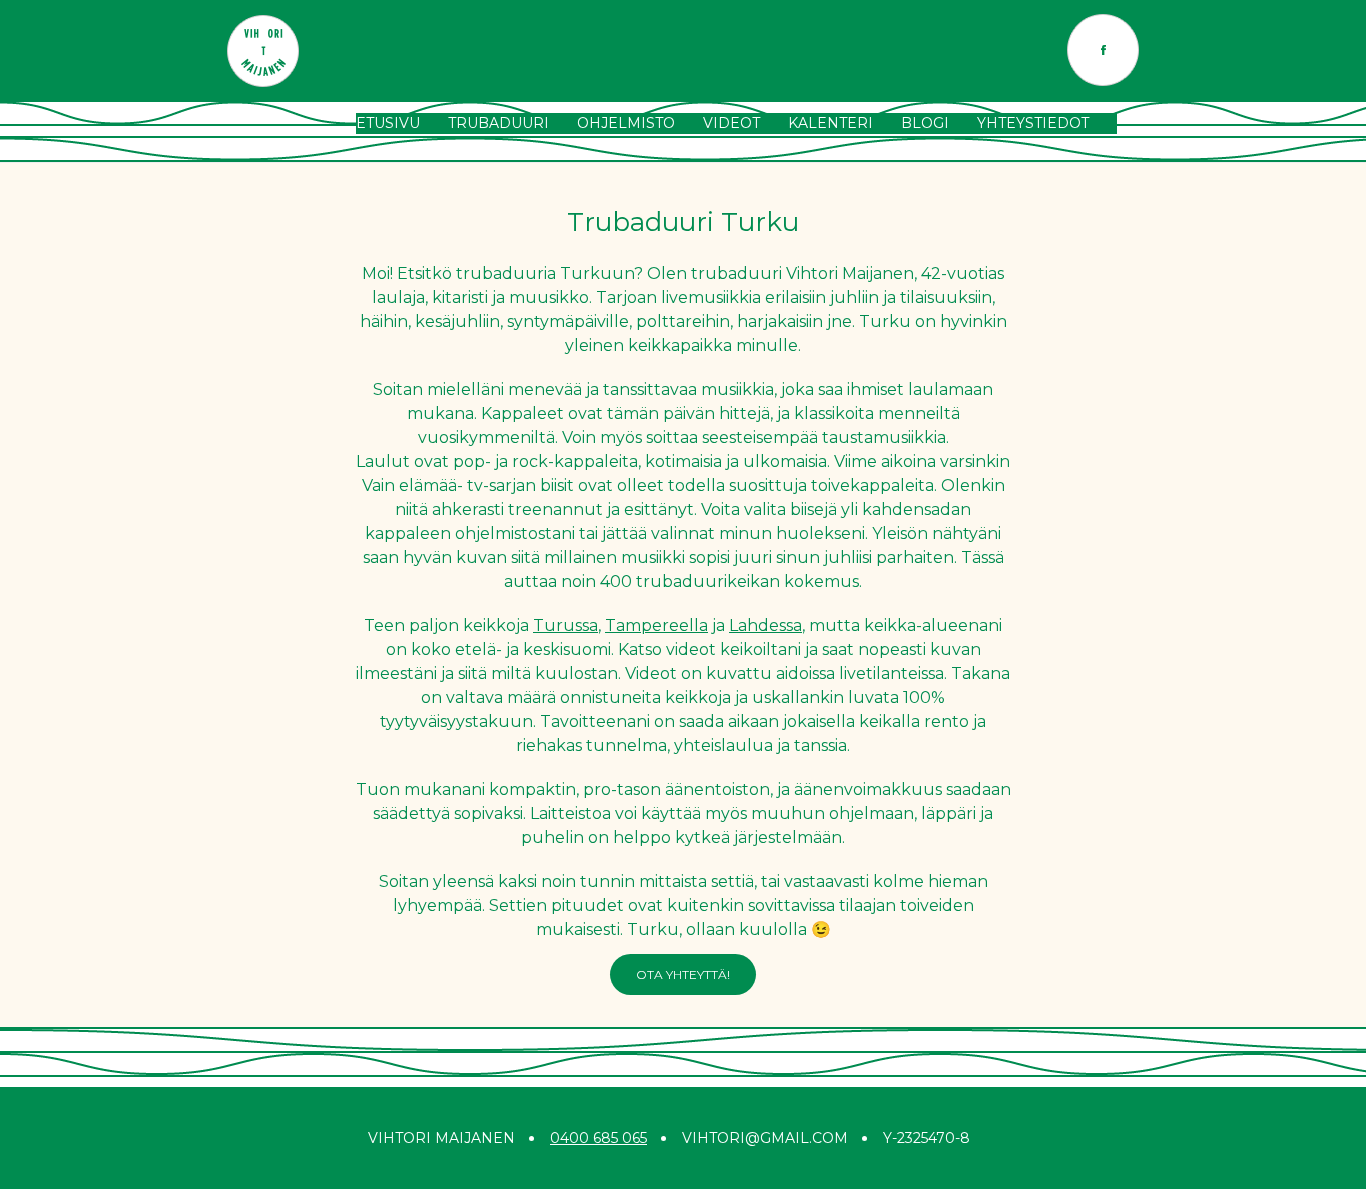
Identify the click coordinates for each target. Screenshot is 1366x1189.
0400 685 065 (598, 1138)
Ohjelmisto (626, 123)
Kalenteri (830, 123)
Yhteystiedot (1033, 123)
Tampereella (656, 625)
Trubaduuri (498, 123)
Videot (731, 123)
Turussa (565, 625)
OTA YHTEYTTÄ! (683, 974)
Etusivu (388, 123)
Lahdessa (765, 625)
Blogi (925, 123)
